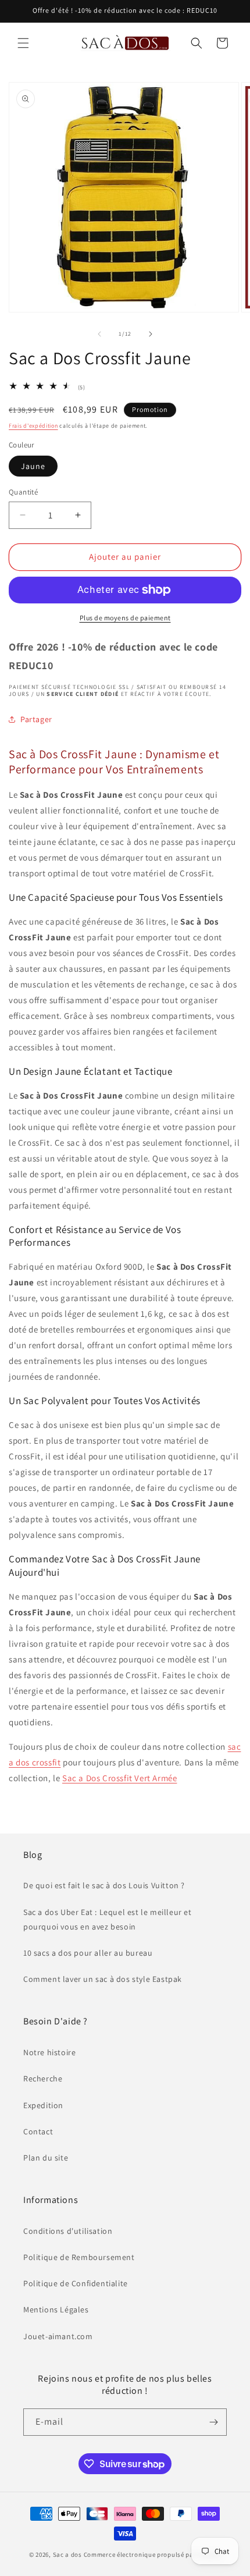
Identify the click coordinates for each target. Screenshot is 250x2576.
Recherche (43, 2078)
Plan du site (46, 2158)
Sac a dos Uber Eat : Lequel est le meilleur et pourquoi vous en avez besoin (108, 1919)
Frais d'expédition (33, 426)
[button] (23, 43)
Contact (38, 2131)
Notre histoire (49, 2052)
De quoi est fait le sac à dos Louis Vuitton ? (104, 1885)
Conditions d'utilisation (68, 2231)
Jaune (33, 466)
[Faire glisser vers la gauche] (99, 334)
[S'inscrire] (213, 2422)
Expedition (43, 2105)
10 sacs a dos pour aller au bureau (88, 1953)
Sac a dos (67, 2554)
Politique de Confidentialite (76, 2283)
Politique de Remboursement (79, 2257)
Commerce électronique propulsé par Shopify (152, 2554)
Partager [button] (36, 719)
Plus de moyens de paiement (125, 618)
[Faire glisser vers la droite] (151, 334)
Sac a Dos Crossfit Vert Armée (119, 1778)
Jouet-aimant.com (58, 2336)
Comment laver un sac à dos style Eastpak (103, 1979)
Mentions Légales (56, 2309)
